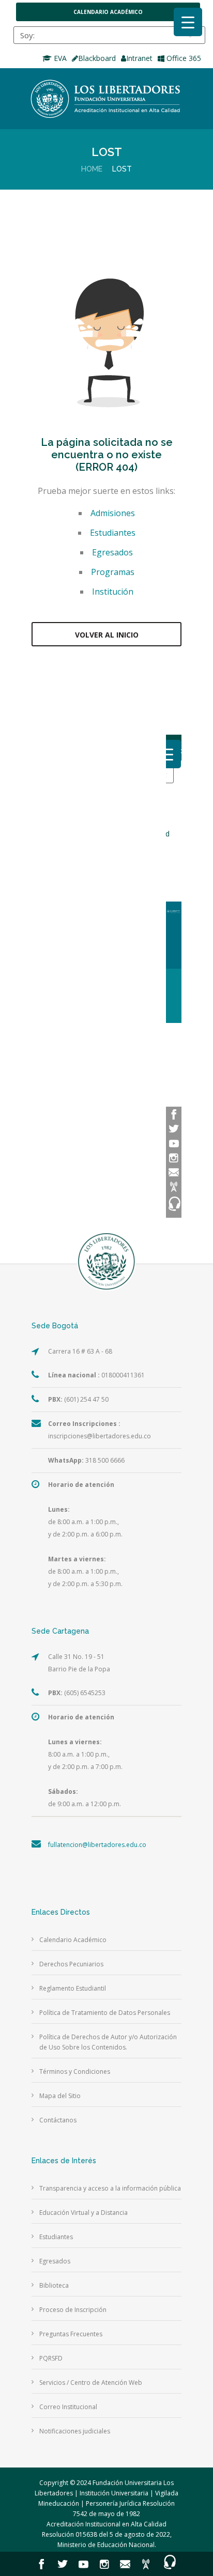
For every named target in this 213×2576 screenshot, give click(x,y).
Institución (113, 592)
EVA (59, 58)
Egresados (112, 552)
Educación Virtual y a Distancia (83, 2213)
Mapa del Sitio (60, 2096)
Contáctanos (58, 2120)
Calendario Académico (108, 12)
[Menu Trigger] (188, 22)
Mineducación (59, 2503)
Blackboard (97, 58)
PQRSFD (51, 2358)
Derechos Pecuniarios (71, 1964)
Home (92, 169)
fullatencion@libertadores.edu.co (97, 1845)
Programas (113, 572)
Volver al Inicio (107, 635)
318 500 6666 (86, 1460)
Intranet (139, 58)
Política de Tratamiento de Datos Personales (105, 2013)
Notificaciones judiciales (75, 2431)
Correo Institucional (68, 2407)
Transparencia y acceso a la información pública (110, 2188)
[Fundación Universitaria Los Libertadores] (106, 99)
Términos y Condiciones (75, 2071)
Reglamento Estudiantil (73, 1988)
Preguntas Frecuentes (71, 2334)
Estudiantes (113, 533)
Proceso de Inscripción (73, 2310)
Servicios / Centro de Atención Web (91, 2383)
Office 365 (183, 58)
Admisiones (113, 513)
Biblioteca (54, 2285)
